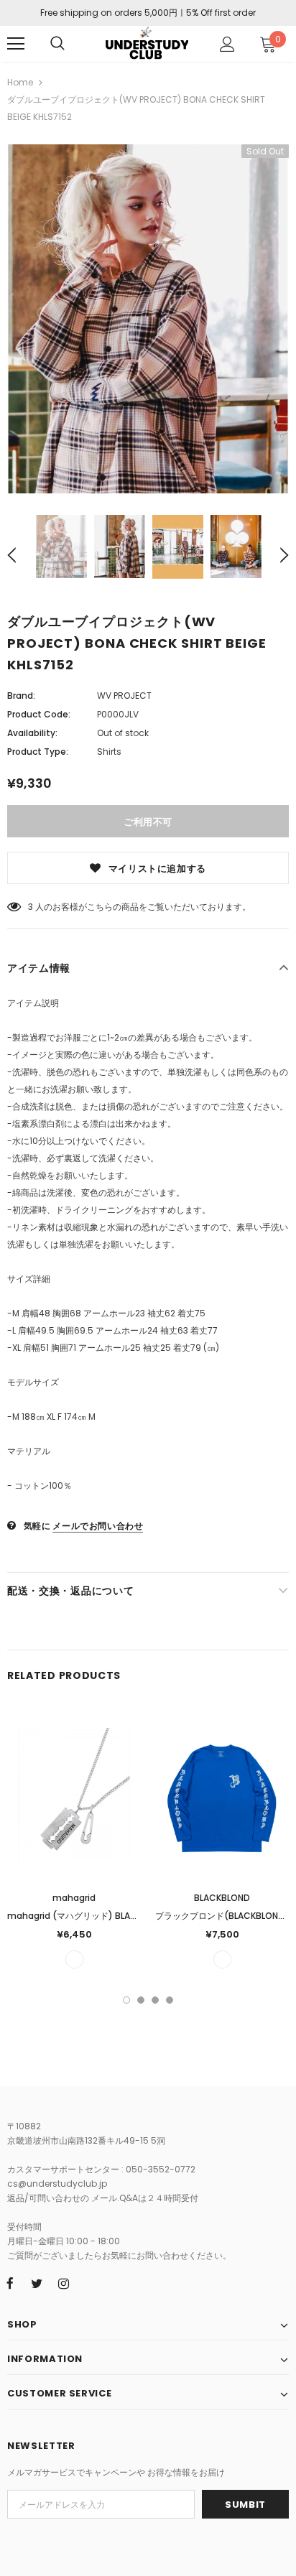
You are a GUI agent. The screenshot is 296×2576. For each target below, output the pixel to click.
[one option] (74, 1959)
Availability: (32, 733)
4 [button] (170, 2000)
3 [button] (155, 2000)
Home (20, 82)
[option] (148, 319)
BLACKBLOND (222, 1898)
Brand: (21, 696)
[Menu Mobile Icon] (16, 44)
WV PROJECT (124, 696)
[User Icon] (227, 44)
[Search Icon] (57, 44)
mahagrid (74, 1898)
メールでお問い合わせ (98, 1526)
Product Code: (39, 714)
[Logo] (146, 43)
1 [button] (126, 2000)
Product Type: (38, 752)
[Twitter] (37, 2283)
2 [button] (141, 2000)
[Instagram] (63, 2283)
